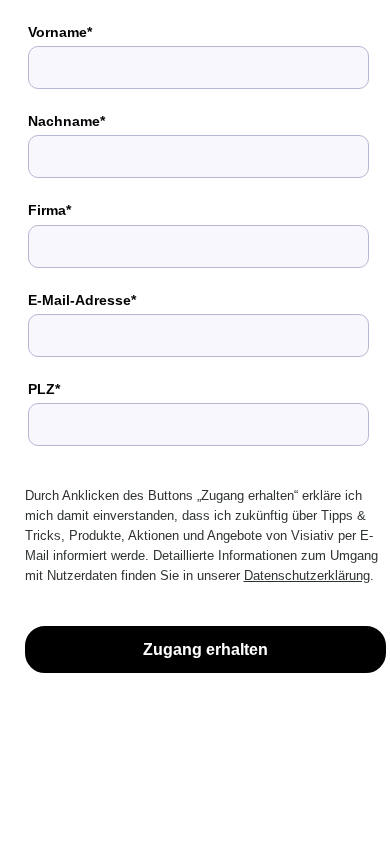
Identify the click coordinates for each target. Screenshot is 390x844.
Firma (47, 210)
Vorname (57, 32)
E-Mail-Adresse (79, 300)
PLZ (41, 389)
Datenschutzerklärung (307, 575)
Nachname (64, 121)
